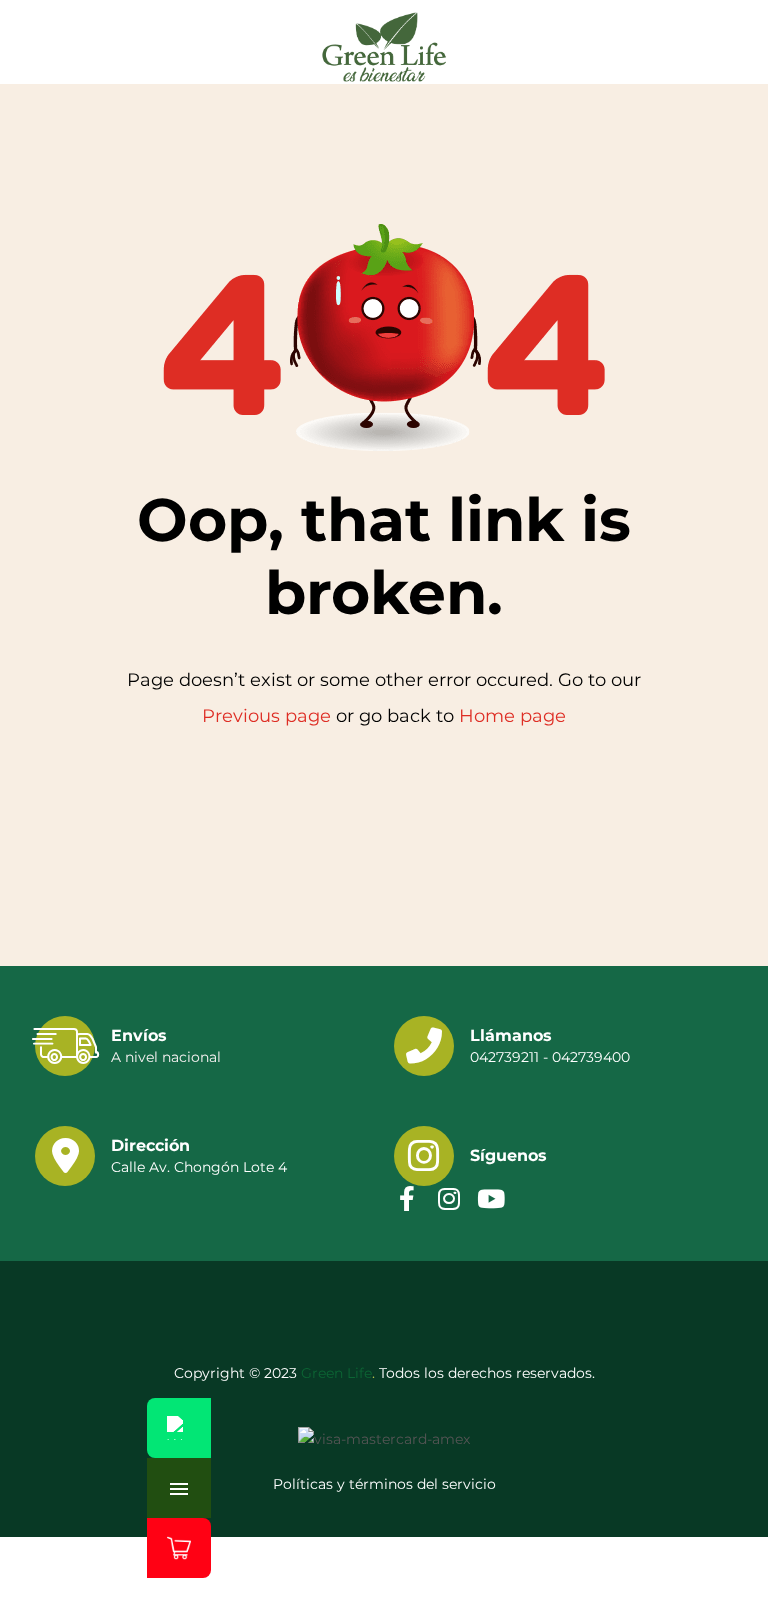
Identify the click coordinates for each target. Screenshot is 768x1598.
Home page (512, 716)
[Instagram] (448, 1198)
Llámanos (511, 1035)
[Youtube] (490, 1198)
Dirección (150, 1145)
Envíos (139, 1035)
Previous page (266, 716)
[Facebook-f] (406, 1198)
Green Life (336, 1373)
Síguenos (508, 1155)
